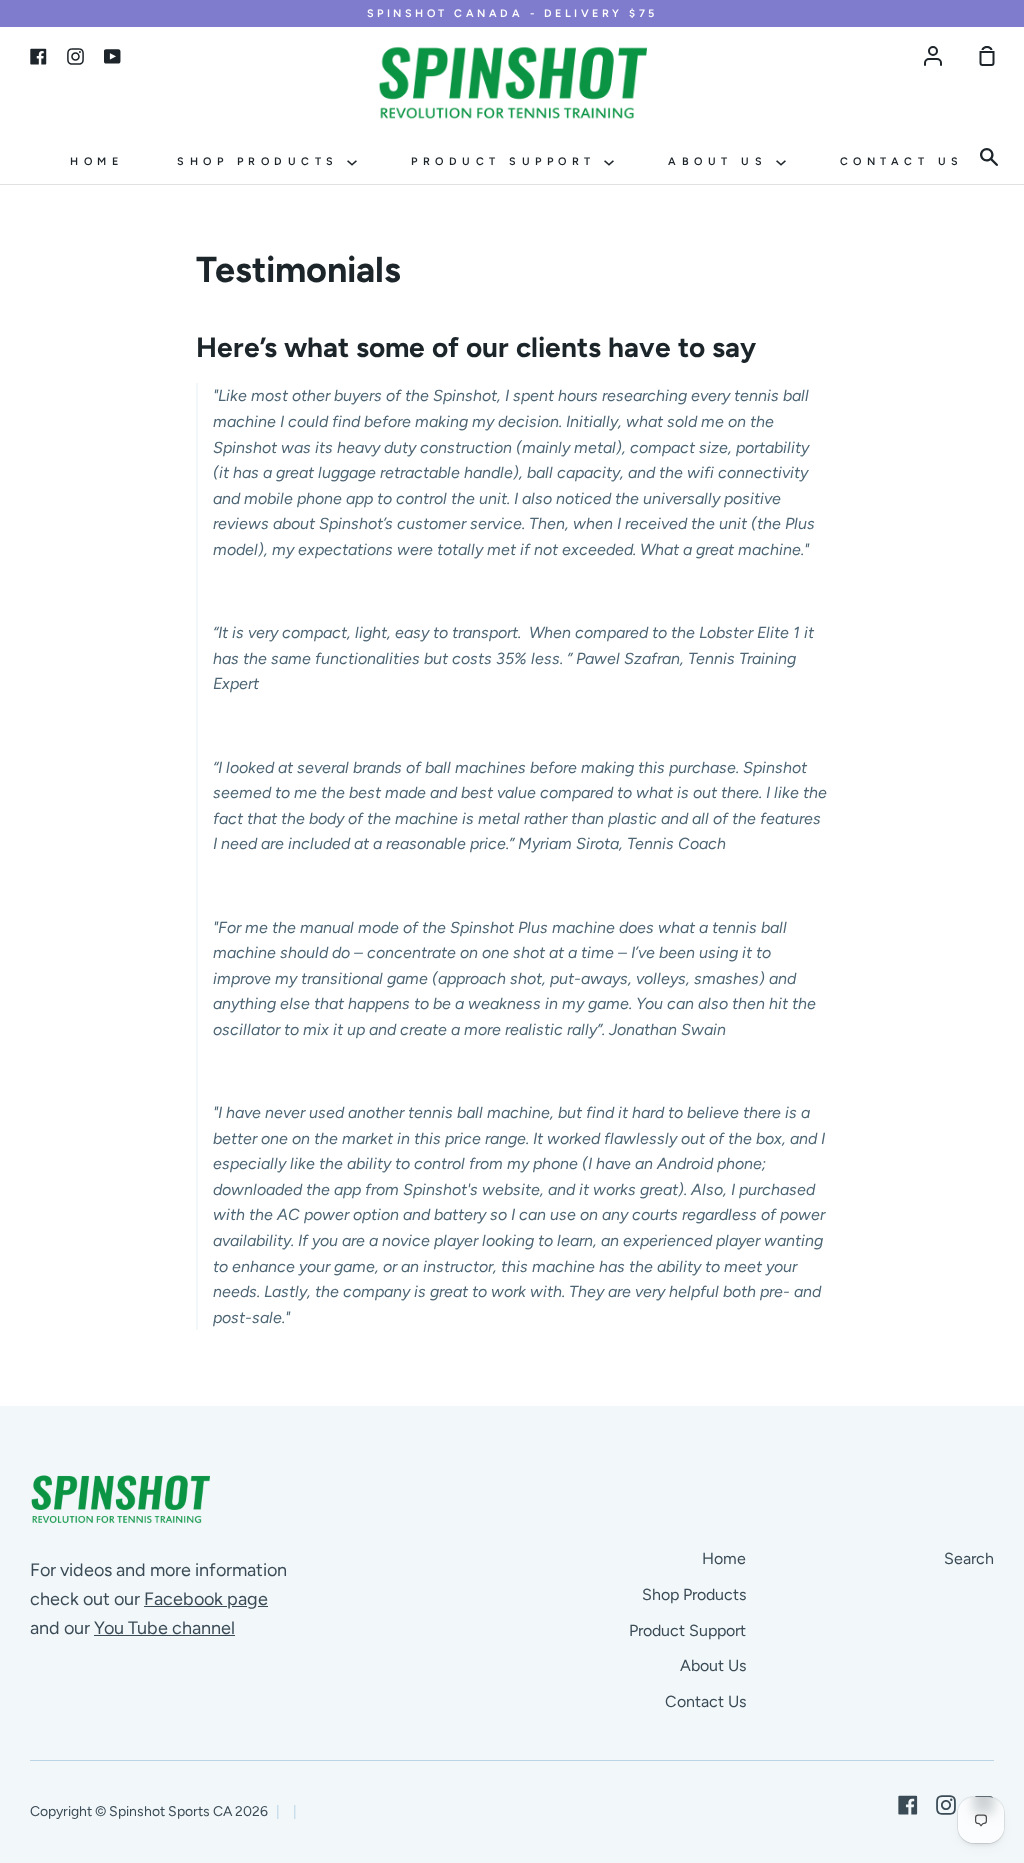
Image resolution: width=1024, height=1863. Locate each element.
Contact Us (902, 161)
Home (96, 161)
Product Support (507, 161)
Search (969, 1558)
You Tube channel (164, 1628)
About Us (722, 161)
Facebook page (206, 1599)
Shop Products (262, 161)
